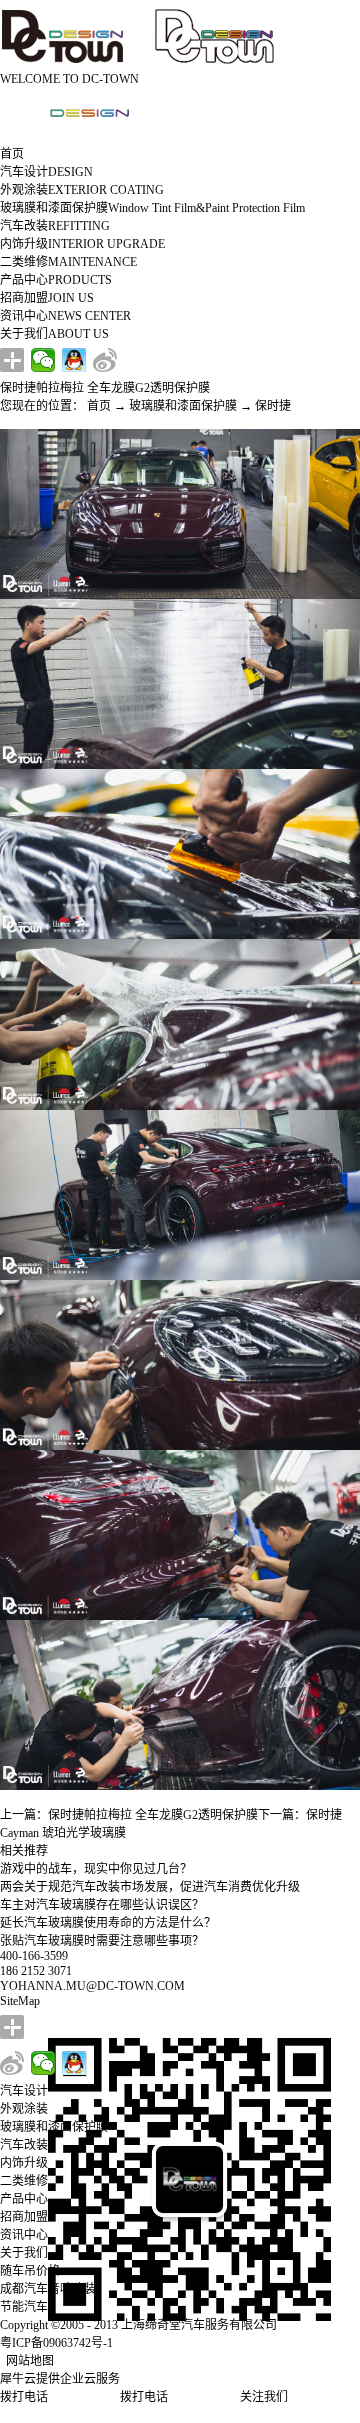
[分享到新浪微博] (105, 360)
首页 (12, 154)
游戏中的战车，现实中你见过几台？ (96, 1869)
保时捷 (273, 406)
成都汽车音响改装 (48, 2289)
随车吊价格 (30, 2271)
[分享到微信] (43, 360)
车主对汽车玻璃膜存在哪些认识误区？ (102, 1905)
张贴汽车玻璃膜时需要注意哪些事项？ (102, 1941)
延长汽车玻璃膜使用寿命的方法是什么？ (108, 1923)
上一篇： (129, 1815)
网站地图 (27, 2361)
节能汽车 (24, 2307)
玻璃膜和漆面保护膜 (183, 406)
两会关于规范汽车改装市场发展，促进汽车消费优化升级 (150, 1887)
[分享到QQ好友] (74, 360)
